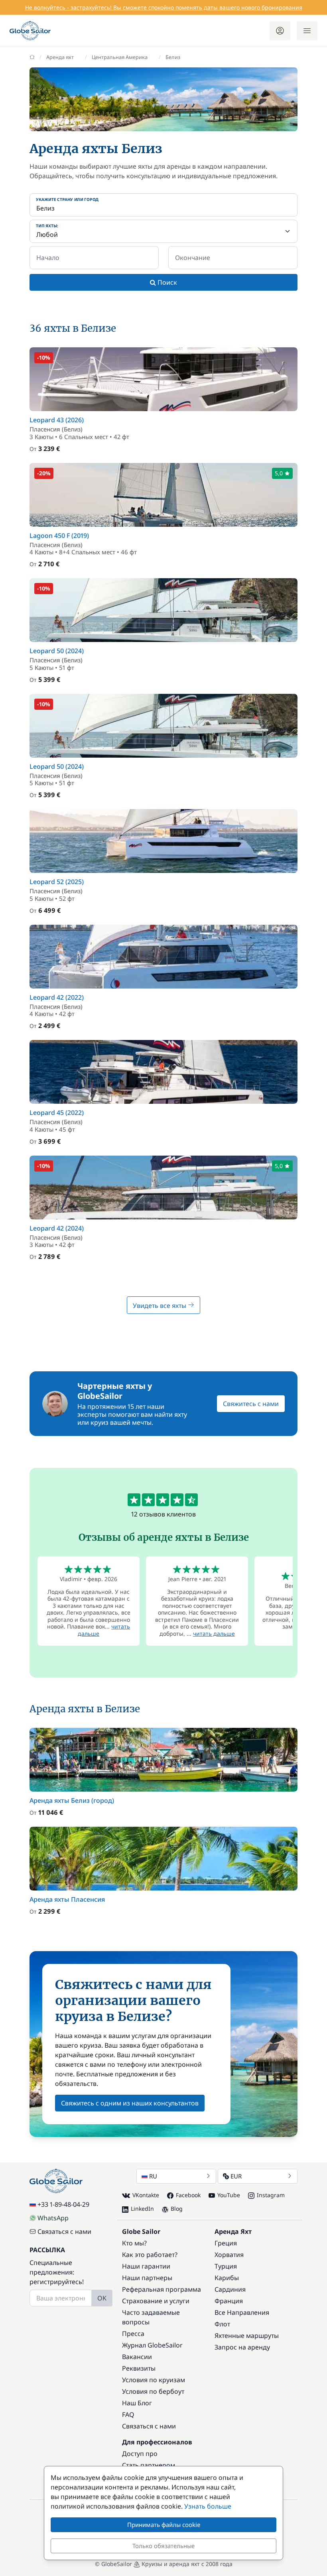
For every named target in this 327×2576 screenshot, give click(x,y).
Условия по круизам (154, 2380)
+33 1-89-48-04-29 (63, 2204)
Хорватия (229, 2255)
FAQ (128, 2415)
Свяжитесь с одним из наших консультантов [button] (130, 2103)
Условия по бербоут (153, 2391)
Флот (222, 2324)
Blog (177, 2209)
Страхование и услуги (156, 2301)
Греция (226, 2243)
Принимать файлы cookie (164, 2525)
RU (153, 2176)
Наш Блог (137, 2403)
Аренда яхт (60, 57)
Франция (229, 2301)
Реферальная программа (162, 2289)
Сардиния (230, 2289)
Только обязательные (163, 2546)
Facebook (188, 2195)
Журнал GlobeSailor (152, 2345)
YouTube (229, 2195)
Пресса (133, 2334)
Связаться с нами (64, 2231)
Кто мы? (134, 2243)
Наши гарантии (146, 2266)
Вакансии (137, 2357)
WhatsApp (53, 2218)
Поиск (166, 282)
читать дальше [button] (214, 1634)
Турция (226, 2266)
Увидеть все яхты (160, 1306)
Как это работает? (150, 2255)
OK (102, 2298)
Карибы (227, 2278)
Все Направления (242, 2312)
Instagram (271, 2195)
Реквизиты (139, 2368)
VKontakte (146, 2195)
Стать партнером (149, 2465)
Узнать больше (208, 2506)
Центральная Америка (120, 57)
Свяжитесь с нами (251, 1404)
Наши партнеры (147, 2278)
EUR (236, 2176)
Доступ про (140, 2454)
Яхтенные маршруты (247, 2336)
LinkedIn (142, 2209)
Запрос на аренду (242, 2347)
